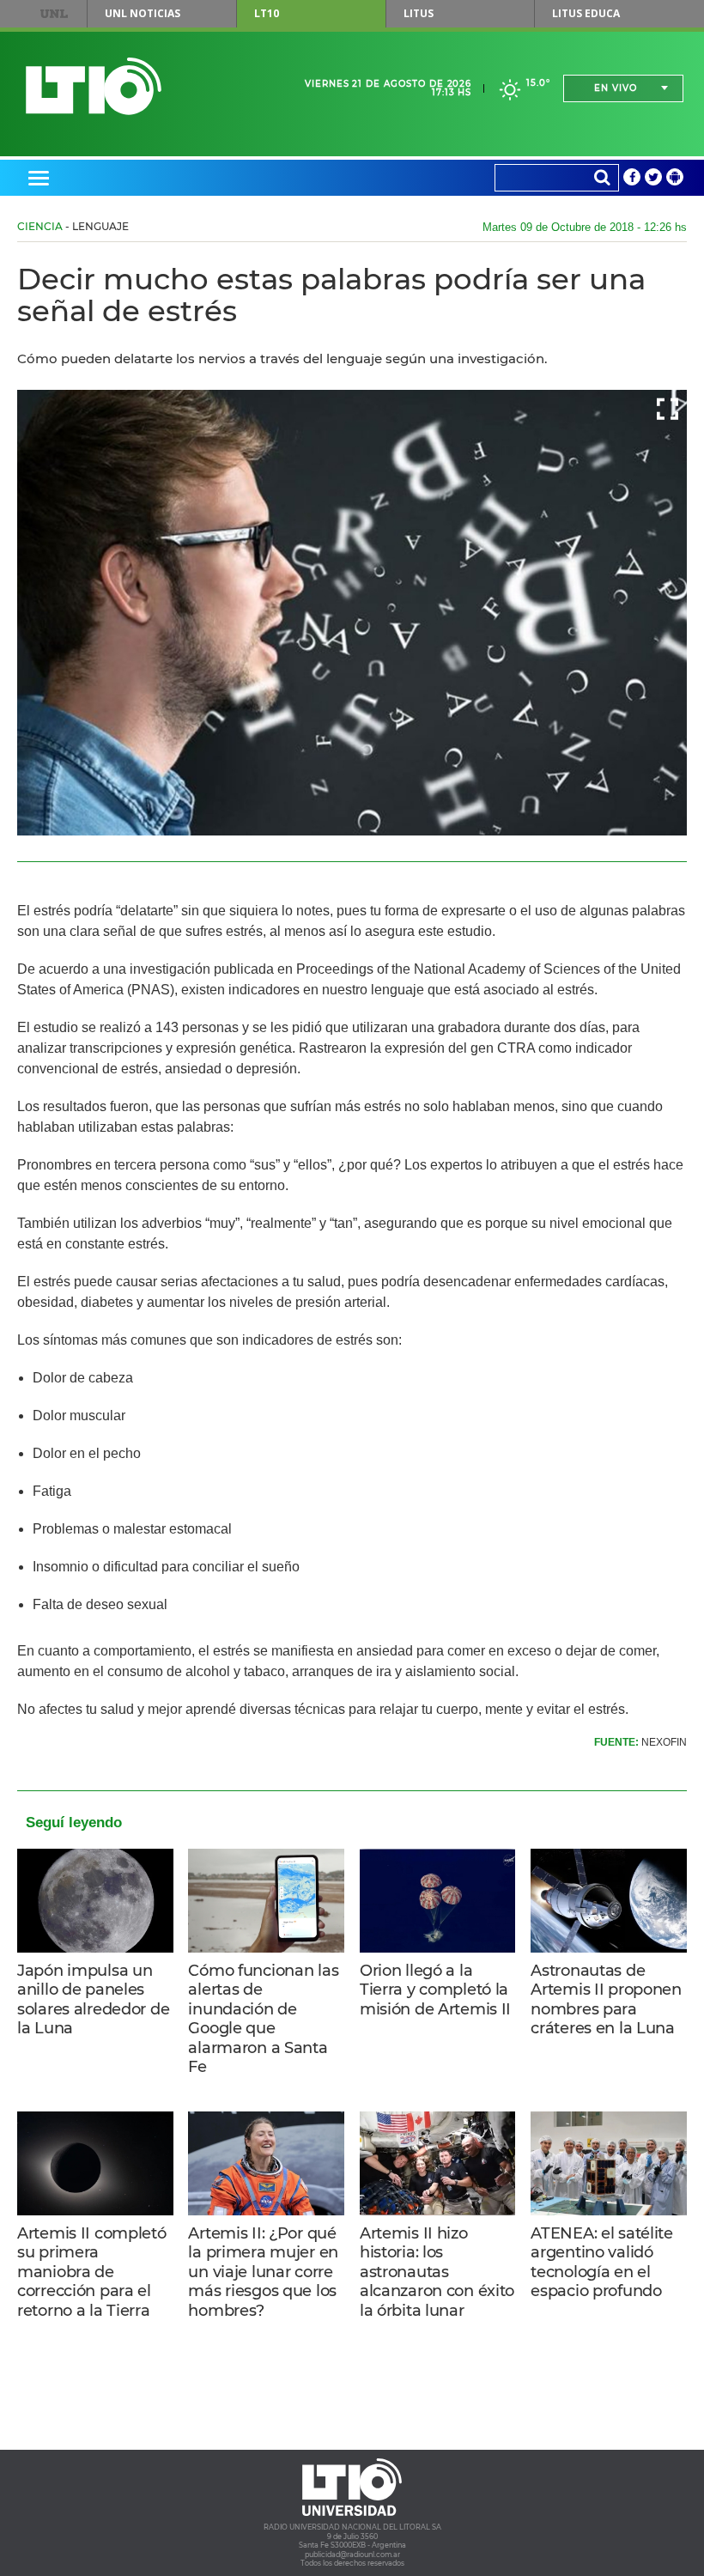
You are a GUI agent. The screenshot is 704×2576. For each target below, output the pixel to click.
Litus (419, 13)
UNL (54, 14)
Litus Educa (586, 13)
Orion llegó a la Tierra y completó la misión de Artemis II (435, 1990)
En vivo (616, 88)
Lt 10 (94, 86)
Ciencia (40, 226)
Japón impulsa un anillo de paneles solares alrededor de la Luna (93, 2000)
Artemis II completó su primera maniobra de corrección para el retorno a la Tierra (92, 2272)
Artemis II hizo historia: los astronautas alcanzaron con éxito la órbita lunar (437, 2272)
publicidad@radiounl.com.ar (352, 2555)
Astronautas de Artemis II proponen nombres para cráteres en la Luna (606, 2000)
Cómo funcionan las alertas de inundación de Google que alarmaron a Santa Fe (263, 2019)
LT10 (267, 13)
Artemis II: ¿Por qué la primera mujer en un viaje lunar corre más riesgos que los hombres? (263, 2272)
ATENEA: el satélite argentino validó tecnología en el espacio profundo (602, 2263)
